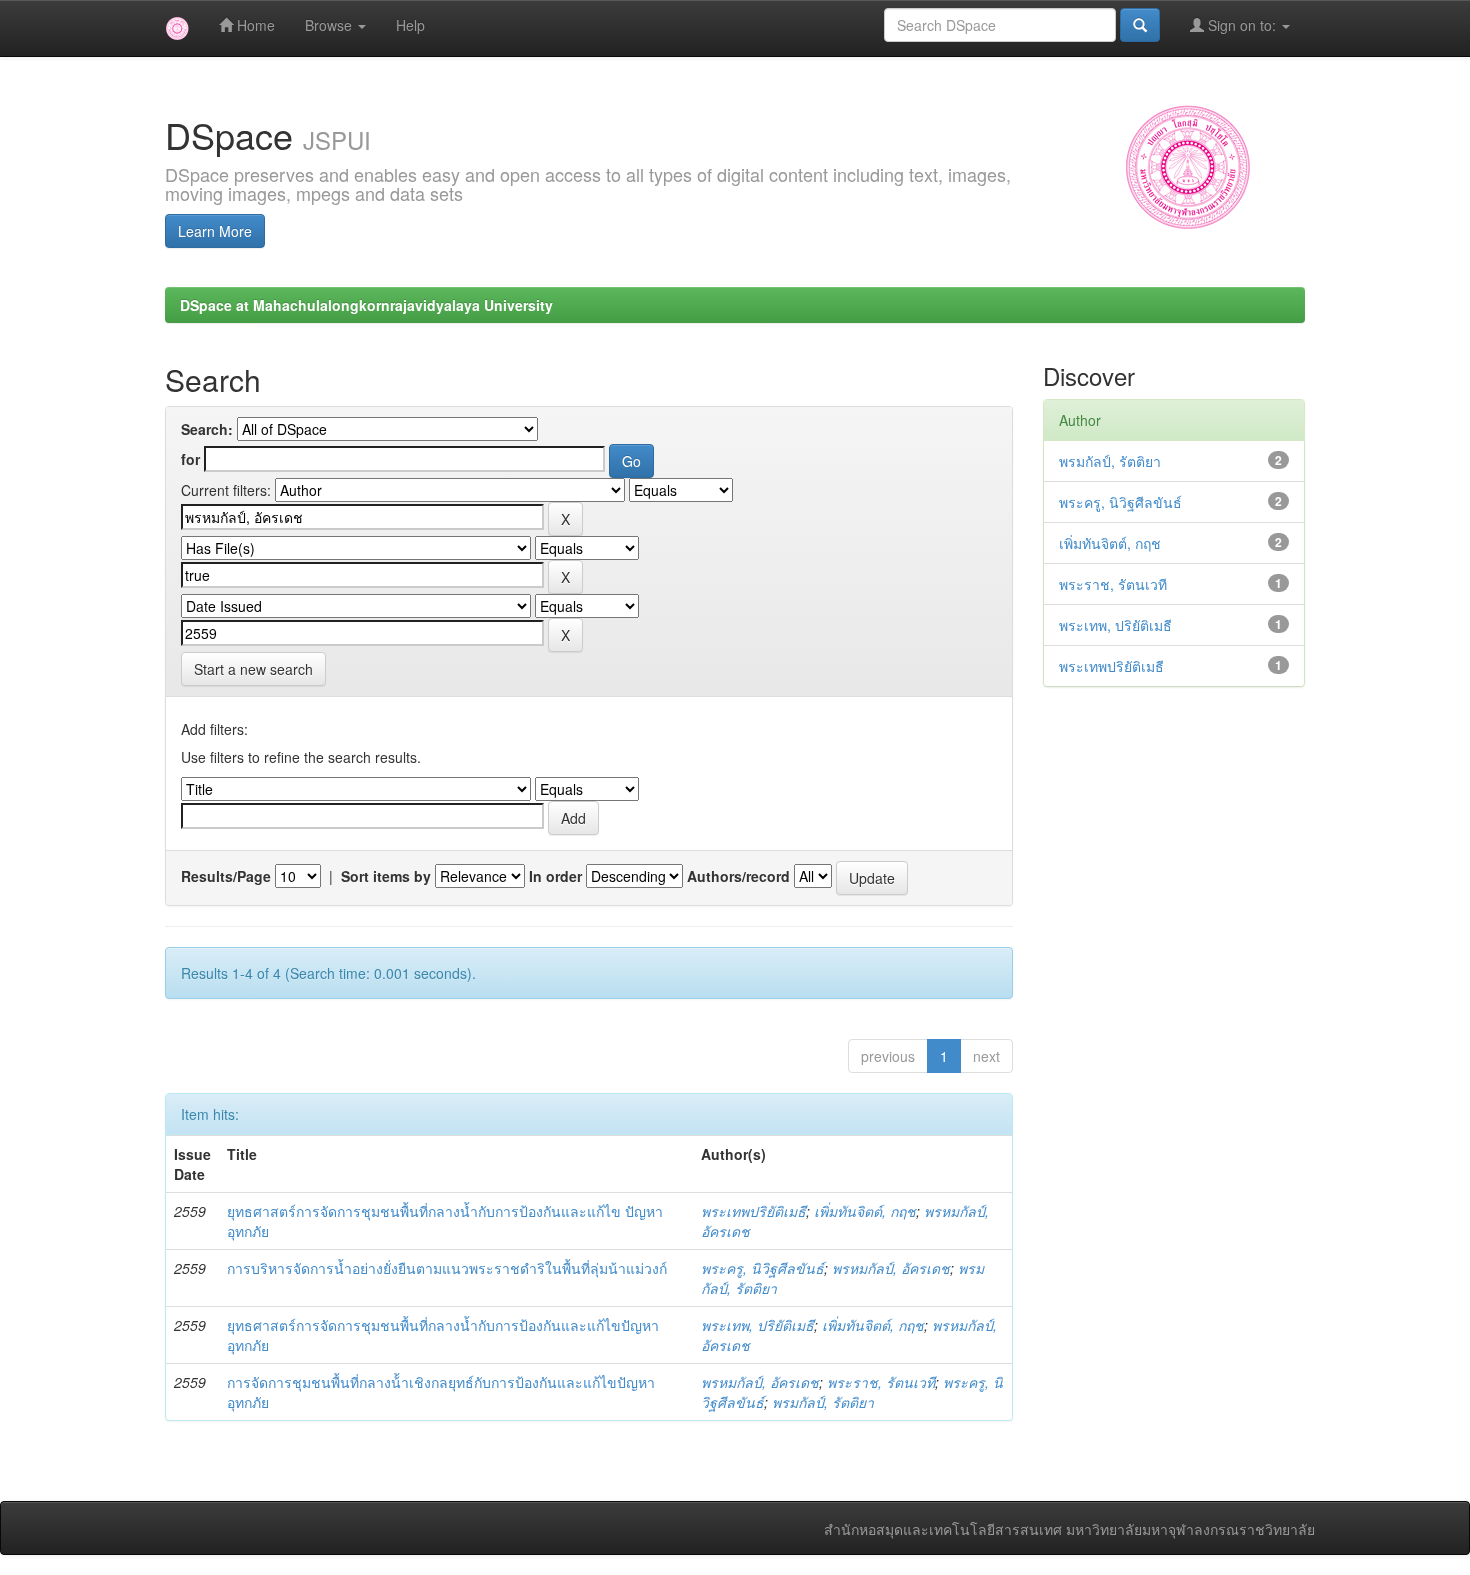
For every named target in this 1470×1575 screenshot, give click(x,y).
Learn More (215, 231)
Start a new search (253, 669)
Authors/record (738, 876)
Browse (330, 25)
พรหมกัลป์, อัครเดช (891, 1268)
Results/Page (226, 876)
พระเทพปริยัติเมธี (753, 1211)
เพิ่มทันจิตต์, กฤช (865, 1211)
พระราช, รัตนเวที (881, 1382)
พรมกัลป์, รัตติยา (823, 1402)
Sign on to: (1242, 25)
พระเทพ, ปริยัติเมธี (757, 1325)
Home (254, 25)
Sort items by (386, 876)
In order (555, 876)
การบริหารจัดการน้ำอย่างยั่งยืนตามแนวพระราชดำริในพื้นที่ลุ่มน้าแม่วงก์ (447, 1268)
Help (410, 25)
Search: (207, 429)
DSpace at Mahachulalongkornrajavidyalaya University (366, 305)
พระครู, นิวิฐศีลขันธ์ (762, 1268)
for (190, 459)
